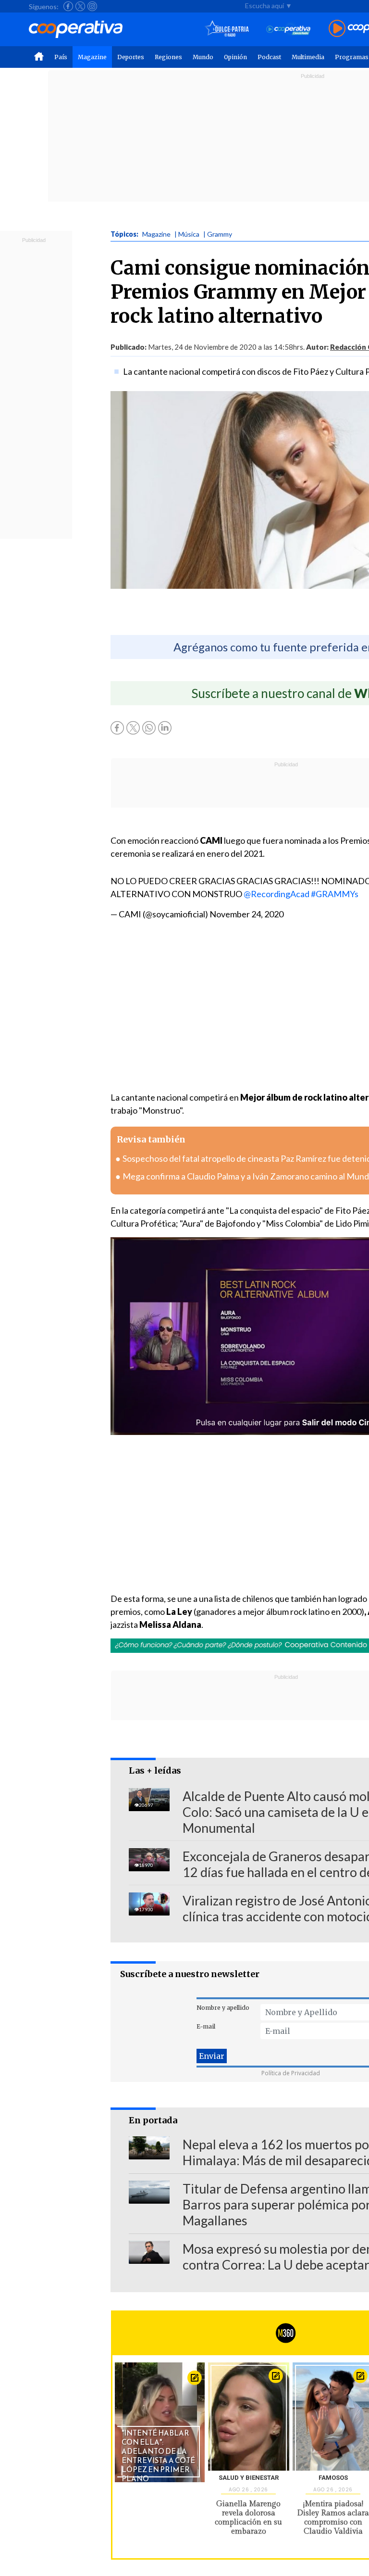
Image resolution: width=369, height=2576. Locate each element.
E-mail (206, 2026)
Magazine (92, 57)
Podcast (269, 57)
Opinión (235, 57)
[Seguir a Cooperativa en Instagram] (92, 6)
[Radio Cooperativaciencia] (289, 29)
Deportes (131, 57)
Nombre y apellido (223, 2008)
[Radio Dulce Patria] (227, 29)
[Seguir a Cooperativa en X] (80, 6)
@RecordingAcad (277, 894)
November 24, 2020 (246, 914)
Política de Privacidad (291, 2073)
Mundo (203, 57)
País (61, 57)
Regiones (168, 57)
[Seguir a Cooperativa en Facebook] (68, 6)
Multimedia (308, 57)
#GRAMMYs (335, 894)
